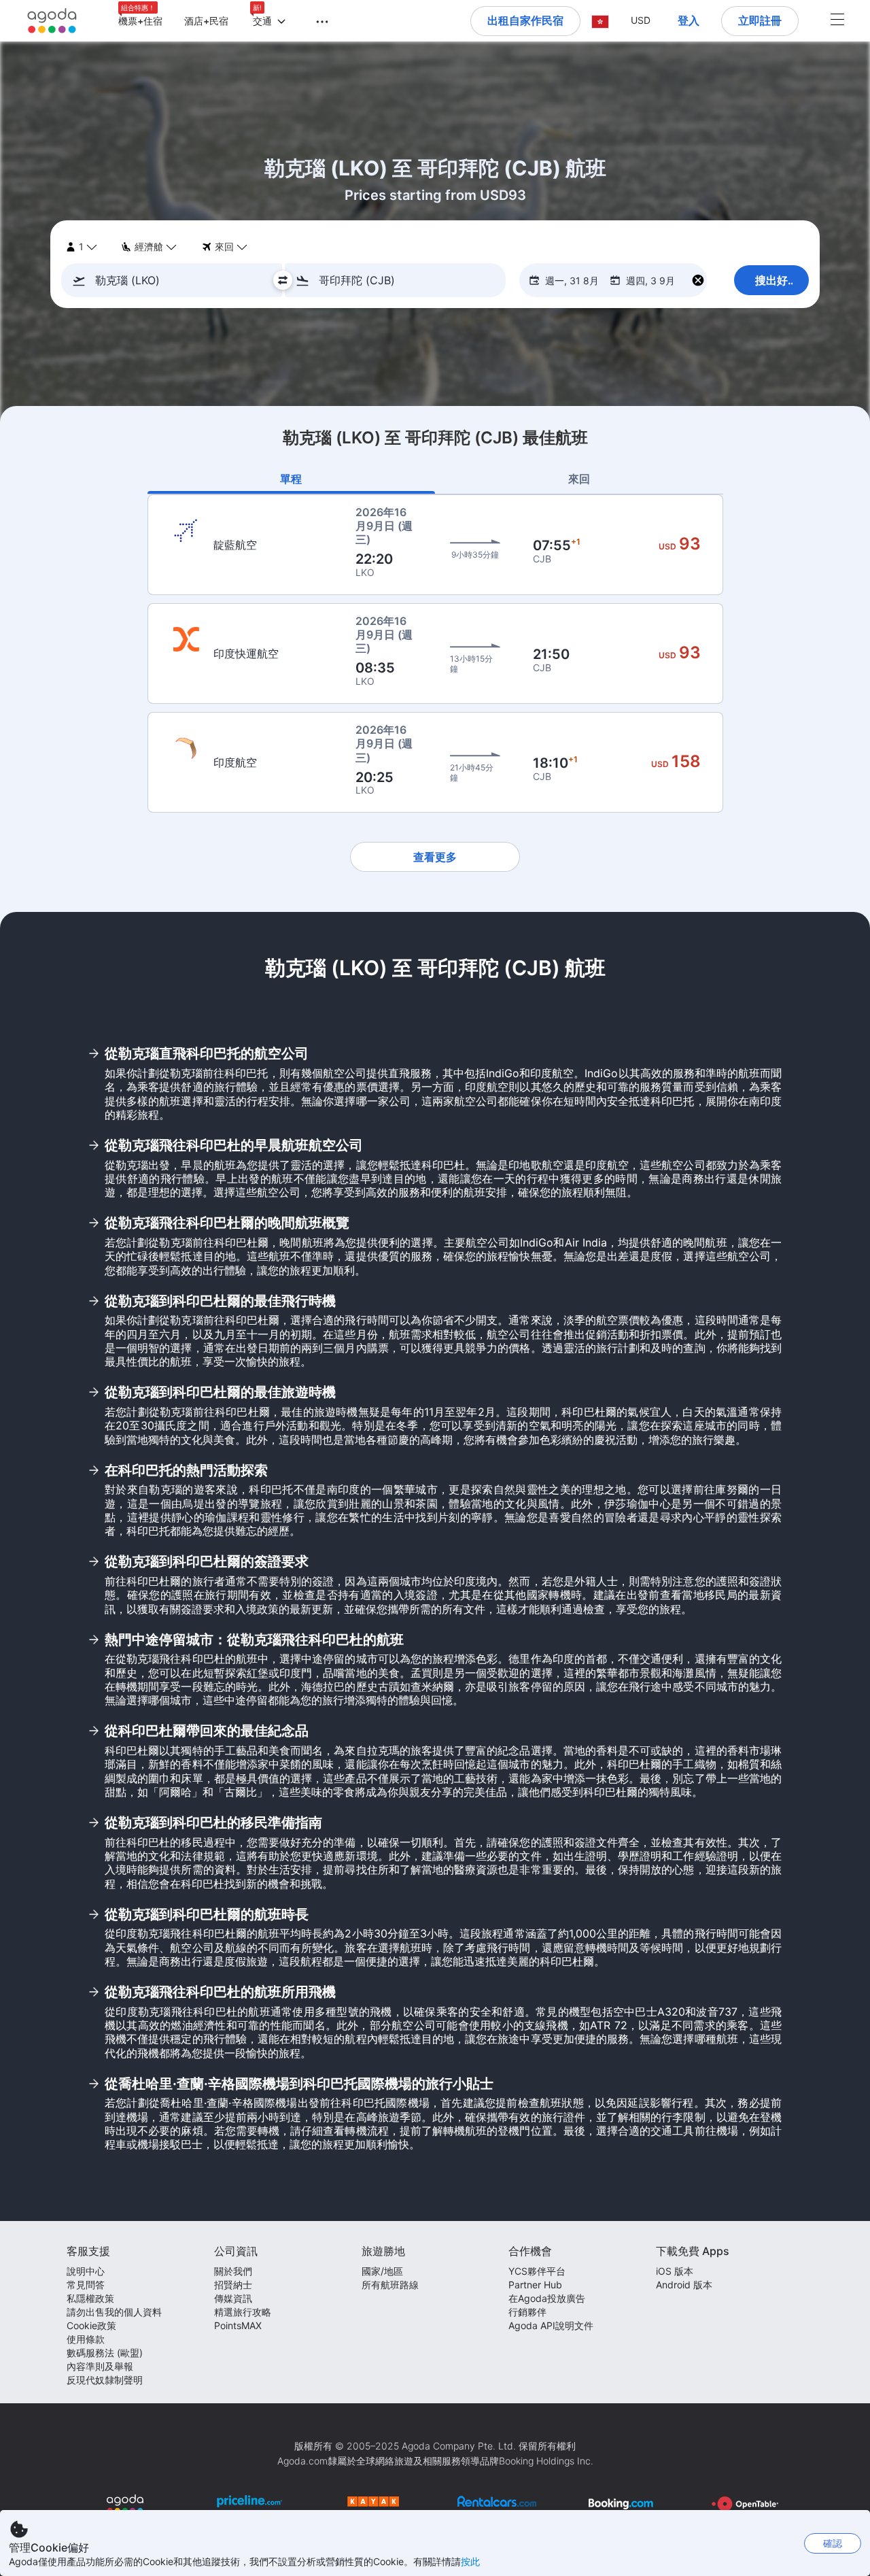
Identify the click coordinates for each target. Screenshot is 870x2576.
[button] (314, 20)
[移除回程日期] (698, 281)
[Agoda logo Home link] (52, 21)
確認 (833, 2543)
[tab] (292, 479)
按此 (470, 2561)
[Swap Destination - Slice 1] (283, 280)
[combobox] (176, 280)
